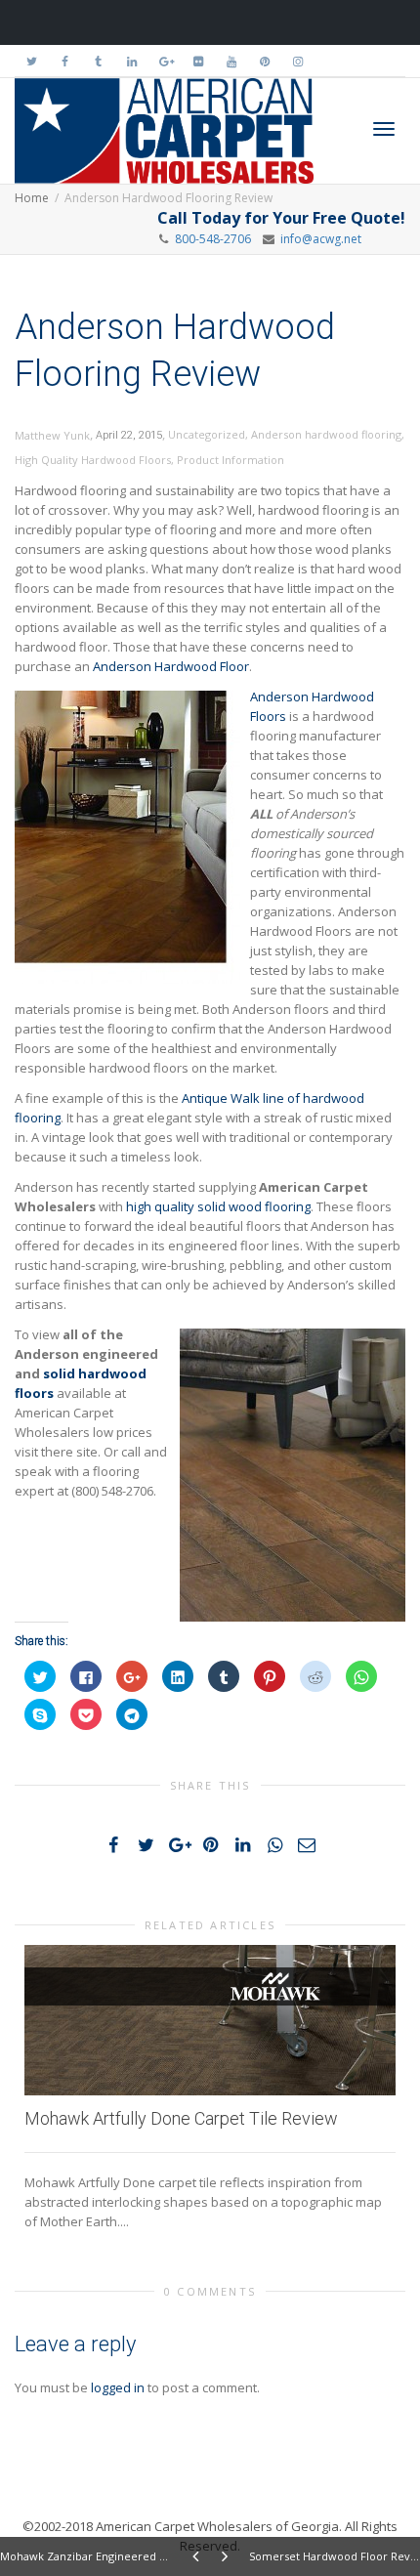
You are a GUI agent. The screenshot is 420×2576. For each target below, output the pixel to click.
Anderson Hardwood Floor (171, 666)
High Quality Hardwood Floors (93, 460)
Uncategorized (207, 434)
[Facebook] (65, 61)
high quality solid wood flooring (218, 1206)
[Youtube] (231, 61)
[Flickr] (198, 61)
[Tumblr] (98, 61)
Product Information (231, 460)
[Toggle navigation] (384, 129)
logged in (118, 2387)
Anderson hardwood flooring (326, 434)
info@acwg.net (318, 239)
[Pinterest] (264, 61)
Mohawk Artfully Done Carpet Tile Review (181, 2118)
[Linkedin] (131, 61)
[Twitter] (32, 61)
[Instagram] (297, 61)
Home (32, 198)
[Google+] (165, 61)
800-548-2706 (213, 239)
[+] (210, 2020)
